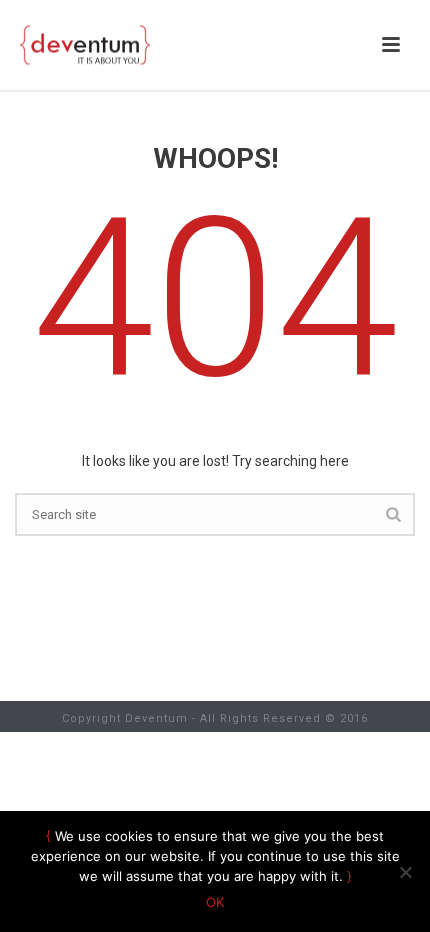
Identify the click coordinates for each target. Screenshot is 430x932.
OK (215, 902)
